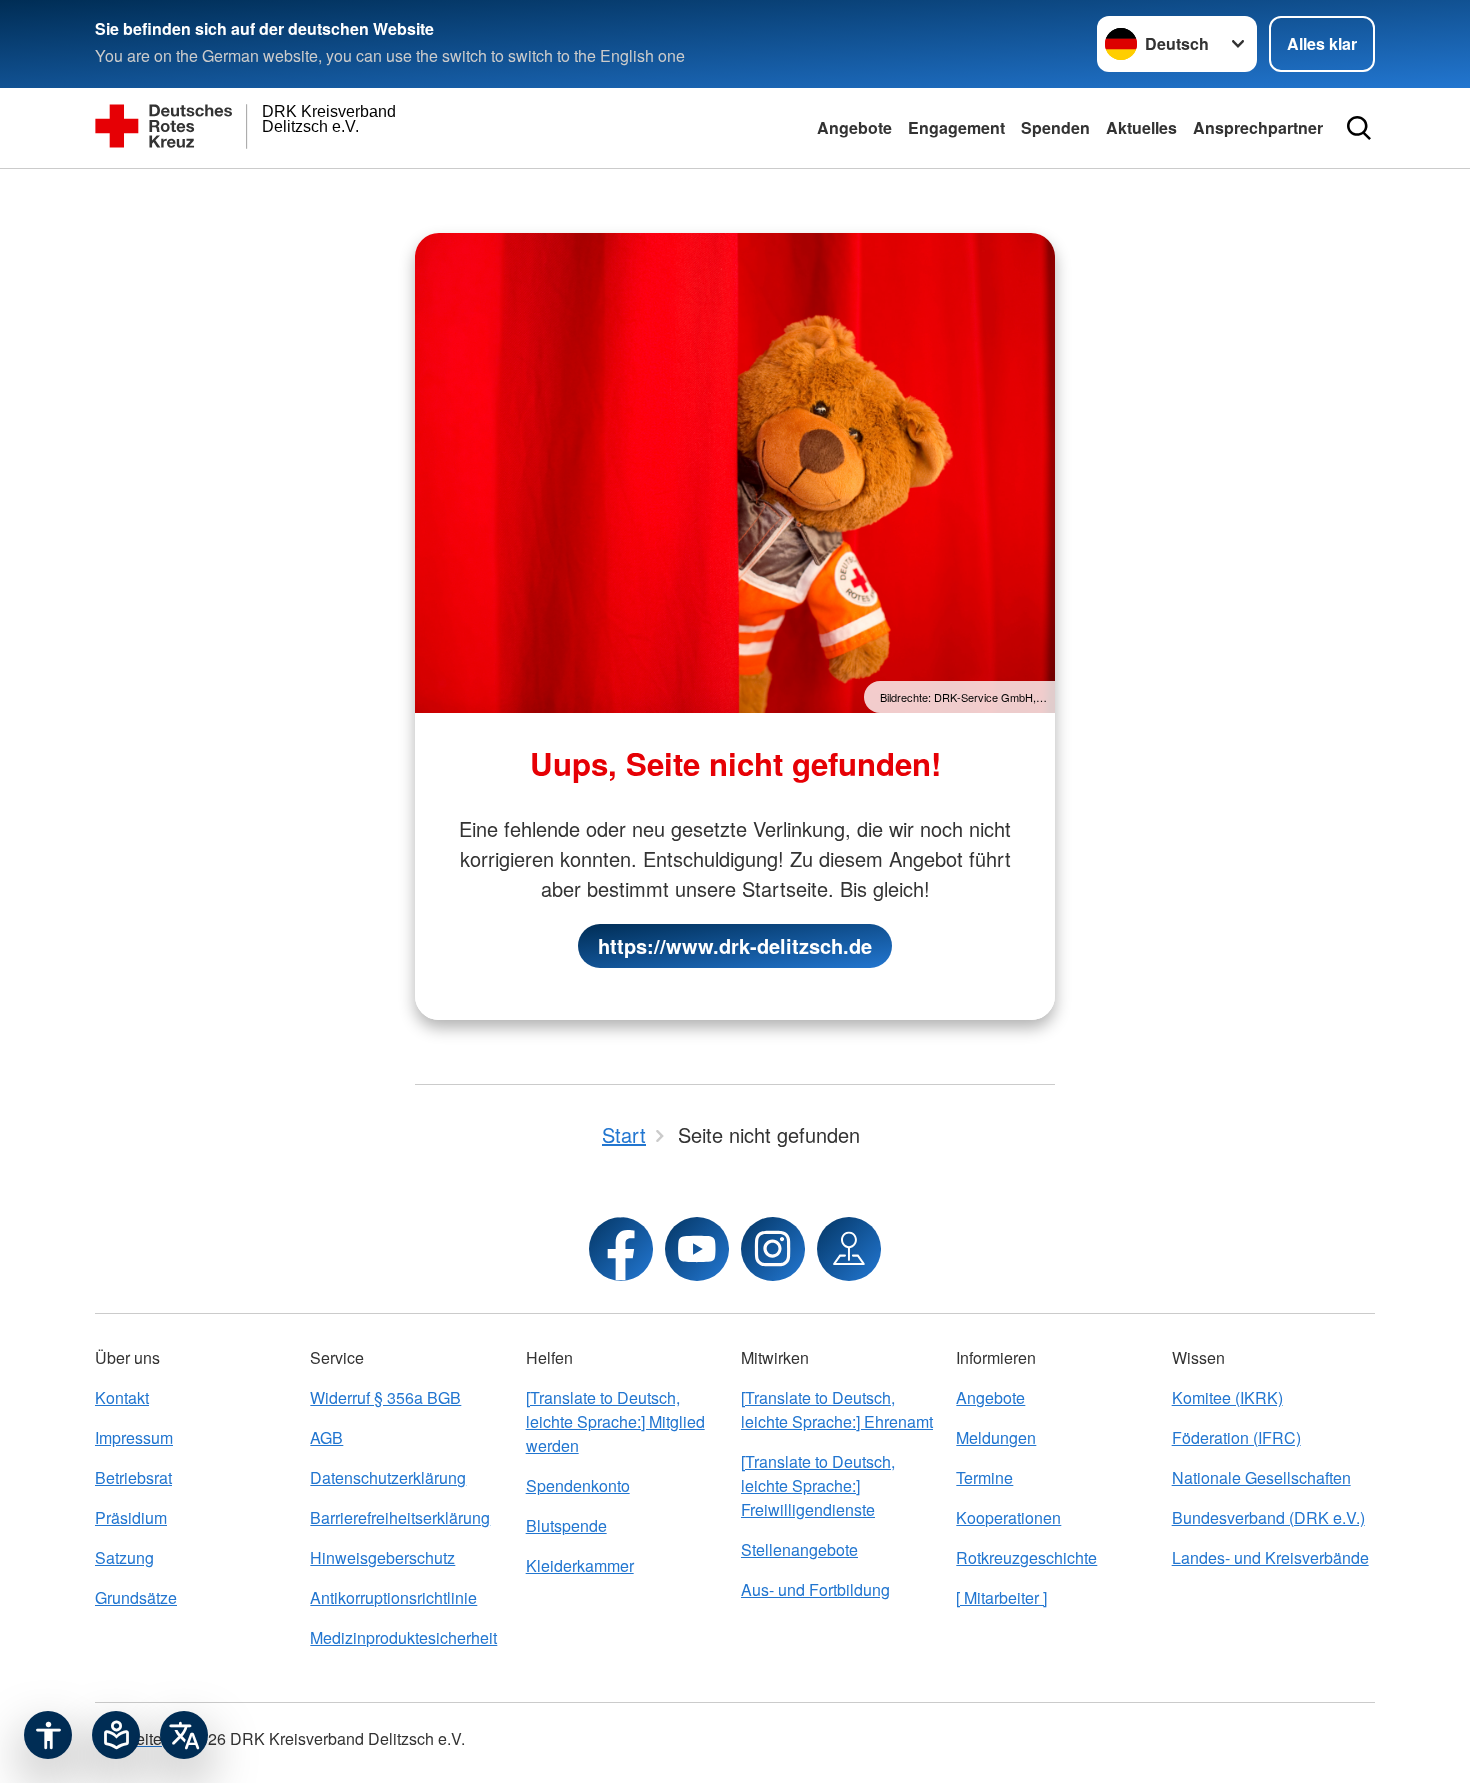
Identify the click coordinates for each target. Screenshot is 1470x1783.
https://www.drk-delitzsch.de (735, 945)
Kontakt (122, 1397)
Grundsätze (136, 1597)
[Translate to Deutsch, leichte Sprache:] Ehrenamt (837, 1409)
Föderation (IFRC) (1236, 1437)
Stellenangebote (799, 1549)
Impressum (134, 1437)
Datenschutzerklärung (388, 1477)
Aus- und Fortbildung (815, 1589)
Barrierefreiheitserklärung (400, 1517)
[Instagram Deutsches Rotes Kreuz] (773, 1249)
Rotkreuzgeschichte (1026, 1557)
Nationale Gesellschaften (1261, 1477)
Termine (984, 1477)
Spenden (1055, 127)
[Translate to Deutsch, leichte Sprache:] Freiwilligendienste (818, 1485)
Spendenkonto (578, 1485)
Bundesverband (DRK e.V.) (1268, 1517)
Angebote (854, 127)
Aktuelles (1141, 127)
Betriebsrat (133, 1477)
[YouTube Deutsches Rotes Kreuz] (697, 1249)
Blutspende (566, 1525)
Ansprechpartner (1258, 127)
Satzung (124, 1557)
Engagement (956, 127)
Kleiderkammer (580, 1565)
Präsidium (131, 1517)
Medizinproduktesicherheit (403, 1637)
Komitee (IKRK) (1227, 1397)
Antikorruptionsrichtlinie (393, 1597)
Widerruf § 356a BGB (385, 1397)
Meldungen (996, 1437)
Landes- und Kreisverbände (1270, 1557)
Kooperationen (1008, 1517)
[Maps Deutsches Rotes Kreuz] (849, 1249)
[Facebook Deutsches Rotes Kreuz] (621, 1249)
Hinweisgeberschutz (382, 1557)
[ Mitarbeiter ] (1001, 1597)
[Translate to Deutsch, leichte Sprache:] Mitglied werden (615, 1421)
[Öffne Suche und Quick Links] (1359, 128)
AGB (326, 1437)
